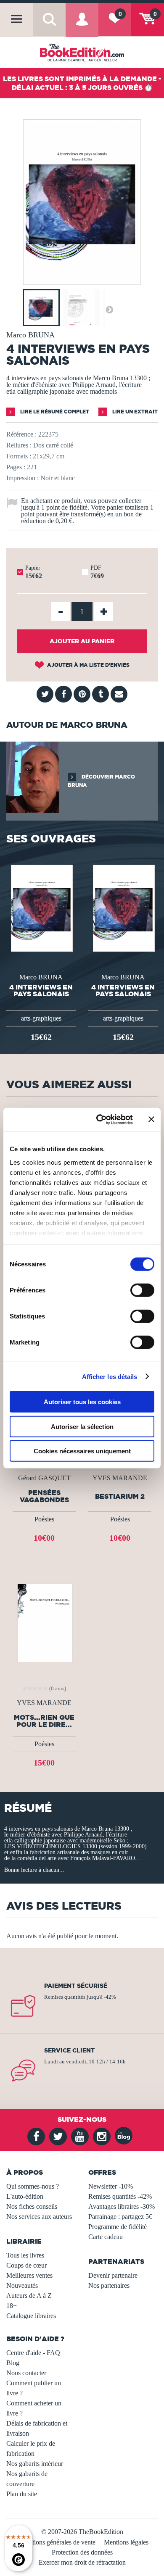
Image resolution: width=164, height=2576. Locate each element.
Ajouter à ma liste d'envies (88, 665)
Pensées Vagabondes (44, 1496)
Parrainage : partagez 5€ (120, 2217)
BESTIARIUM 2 (120, 1496)
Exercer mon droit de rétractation (82, 2562)
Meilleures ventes (29, 2275)
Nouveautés (22, 2285)
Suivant (109, 309)
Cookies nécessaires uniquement (82, 1451)
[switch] (142, 1290)
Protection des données (82, 2552)
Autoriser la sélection (82, 1426)
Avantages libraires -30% (122, 2206)
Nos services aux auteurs (39, 2217)
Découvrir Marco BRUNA (101, 781)
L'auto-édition (25, 2196)
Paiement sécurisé (76, 1986)
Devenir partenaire (113, 2275)
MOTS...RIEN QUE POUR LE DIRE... (44, 1721)
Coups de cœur (26, 2265)
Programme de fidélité (118, 2227)
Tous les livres (25, 2255)
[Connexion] (82, 25)
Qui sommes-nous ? (33, 2186)
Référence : (21, 434)
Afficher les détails (110, 1376)
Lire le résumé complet (54, 412)
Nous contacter (26, 2373)
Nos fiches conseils (32, 2206)
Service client (69, 2050)
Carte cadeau (106, 2237)
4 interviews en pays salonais (41, 990)
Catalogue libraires (31, 2316)
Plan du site (22, 2494)
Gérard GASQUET (44, 1478)
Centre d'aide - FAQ (33, 2353)
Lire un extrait (134, 412)
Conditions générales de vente (56, 2542)
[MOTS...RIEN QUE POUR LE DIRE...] (44, 1622)
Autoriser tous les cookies (82, 1402)
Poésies (44, 1519)
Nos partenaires (109, 2285)
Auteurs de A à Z (29, 2296)
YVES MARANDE (120, 1478)
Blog (13, 2363)
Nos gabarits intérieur (35, 2464)
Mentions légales (126, 2542)
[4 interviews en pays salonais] (82, 279)
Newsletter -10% (111, 2186)
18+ (12, 2306)
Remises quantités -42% (120, 2196)
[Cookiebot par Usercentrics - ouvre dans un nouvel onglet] (99, 1119)
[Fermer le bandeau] (151, 1119)
